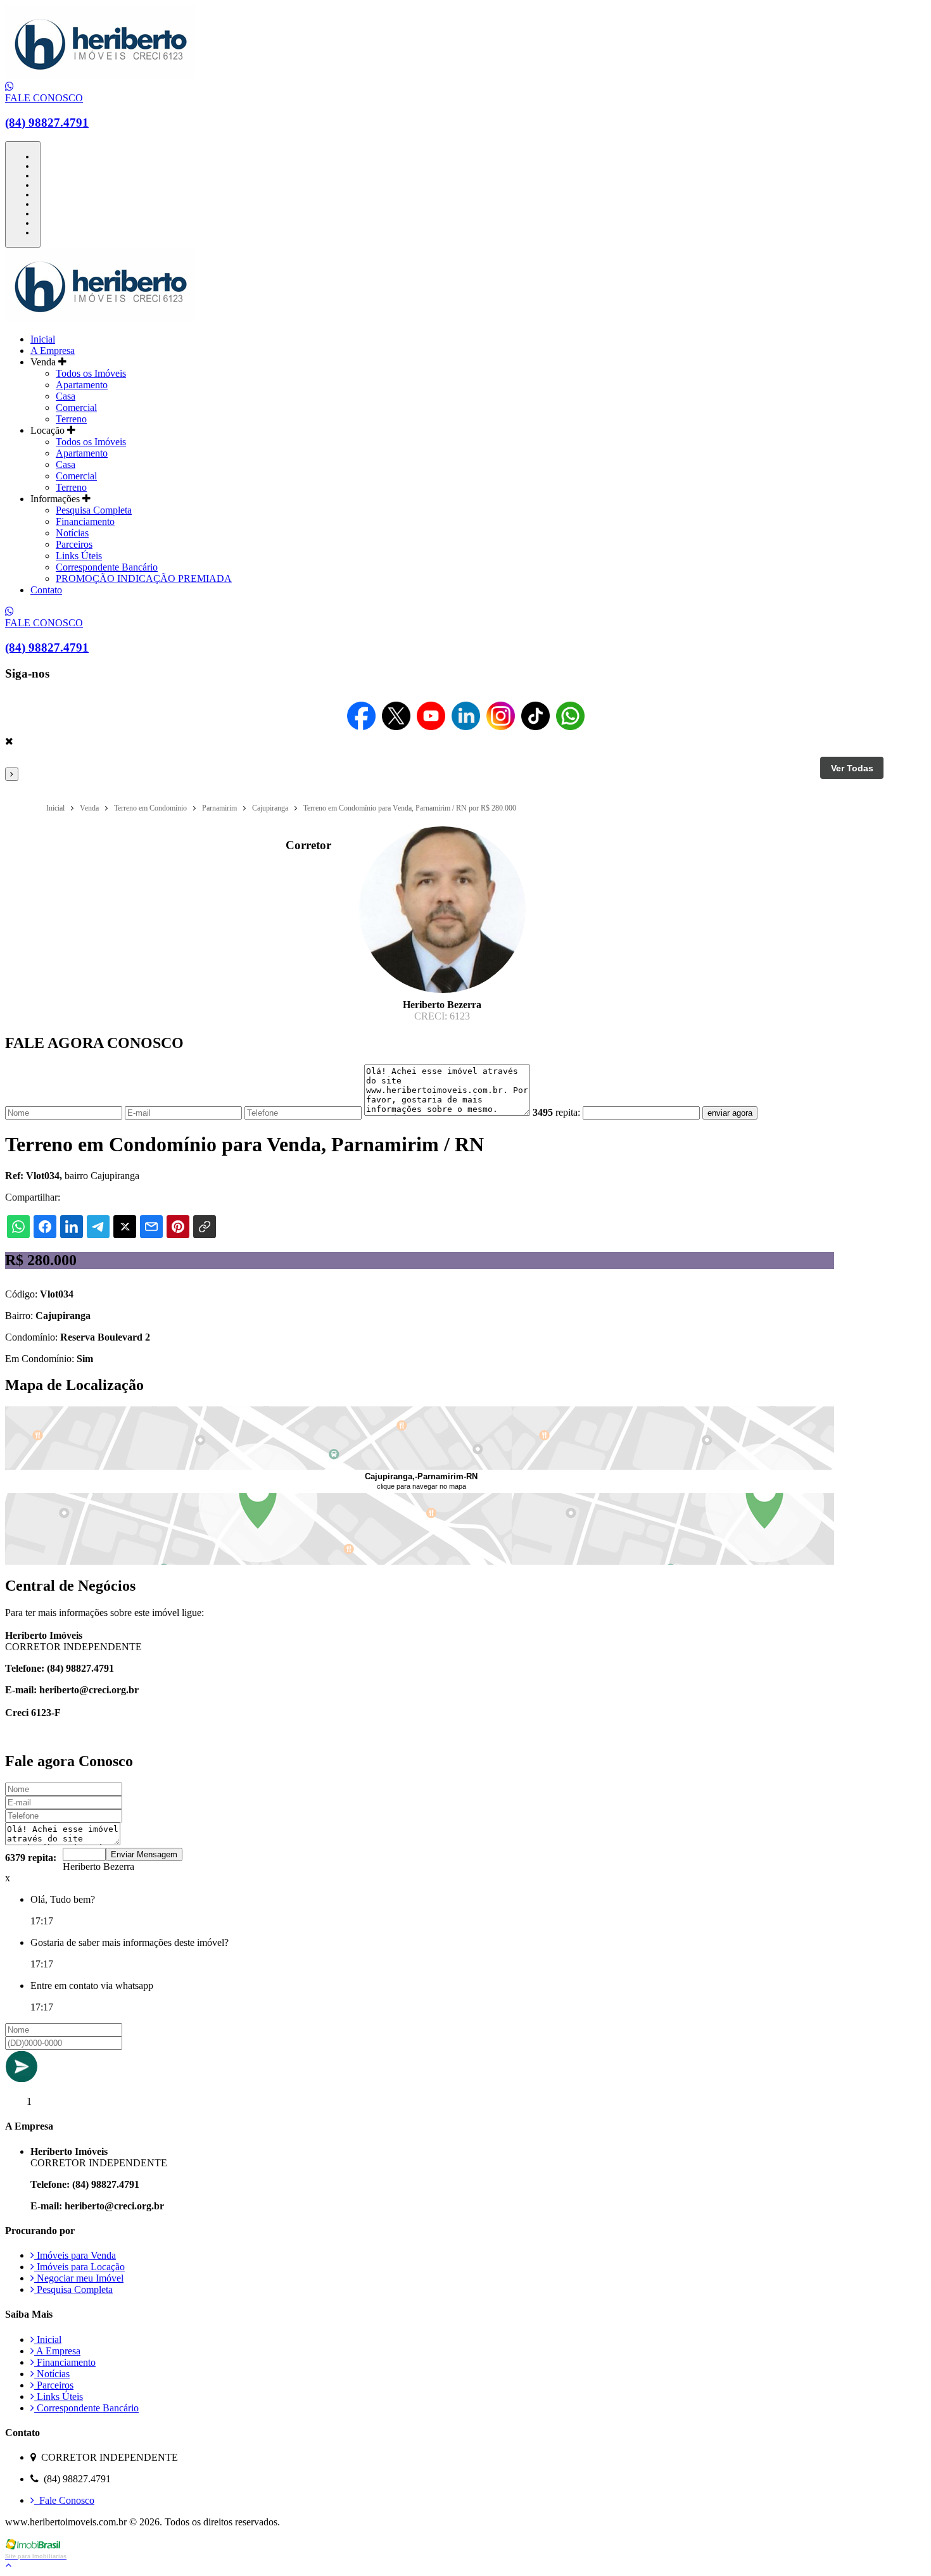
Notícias (72, 533)
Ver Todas (852, 768)
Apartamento (82, 385)
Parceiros (74, 544)
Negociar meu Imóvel (79, 2278)
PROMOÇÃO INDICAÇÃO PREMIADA (144, 578)
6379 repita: (31, 1858)
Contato (46, 590)
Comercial (76, 407)
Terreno (71, 419)
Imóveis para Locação (79, 2267)
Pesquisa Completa (94, 510)
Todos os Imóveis (91, 373)
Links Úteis (79, 556)
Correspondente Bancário (107, 567)
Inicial (43, 339)
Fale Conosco (64, 2500)
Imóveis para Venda (75, 2255)
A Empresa (53, 350)
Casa (66, 396)
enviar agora (730, 1113)
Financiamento (85, 521)
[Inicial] (100, 75)
